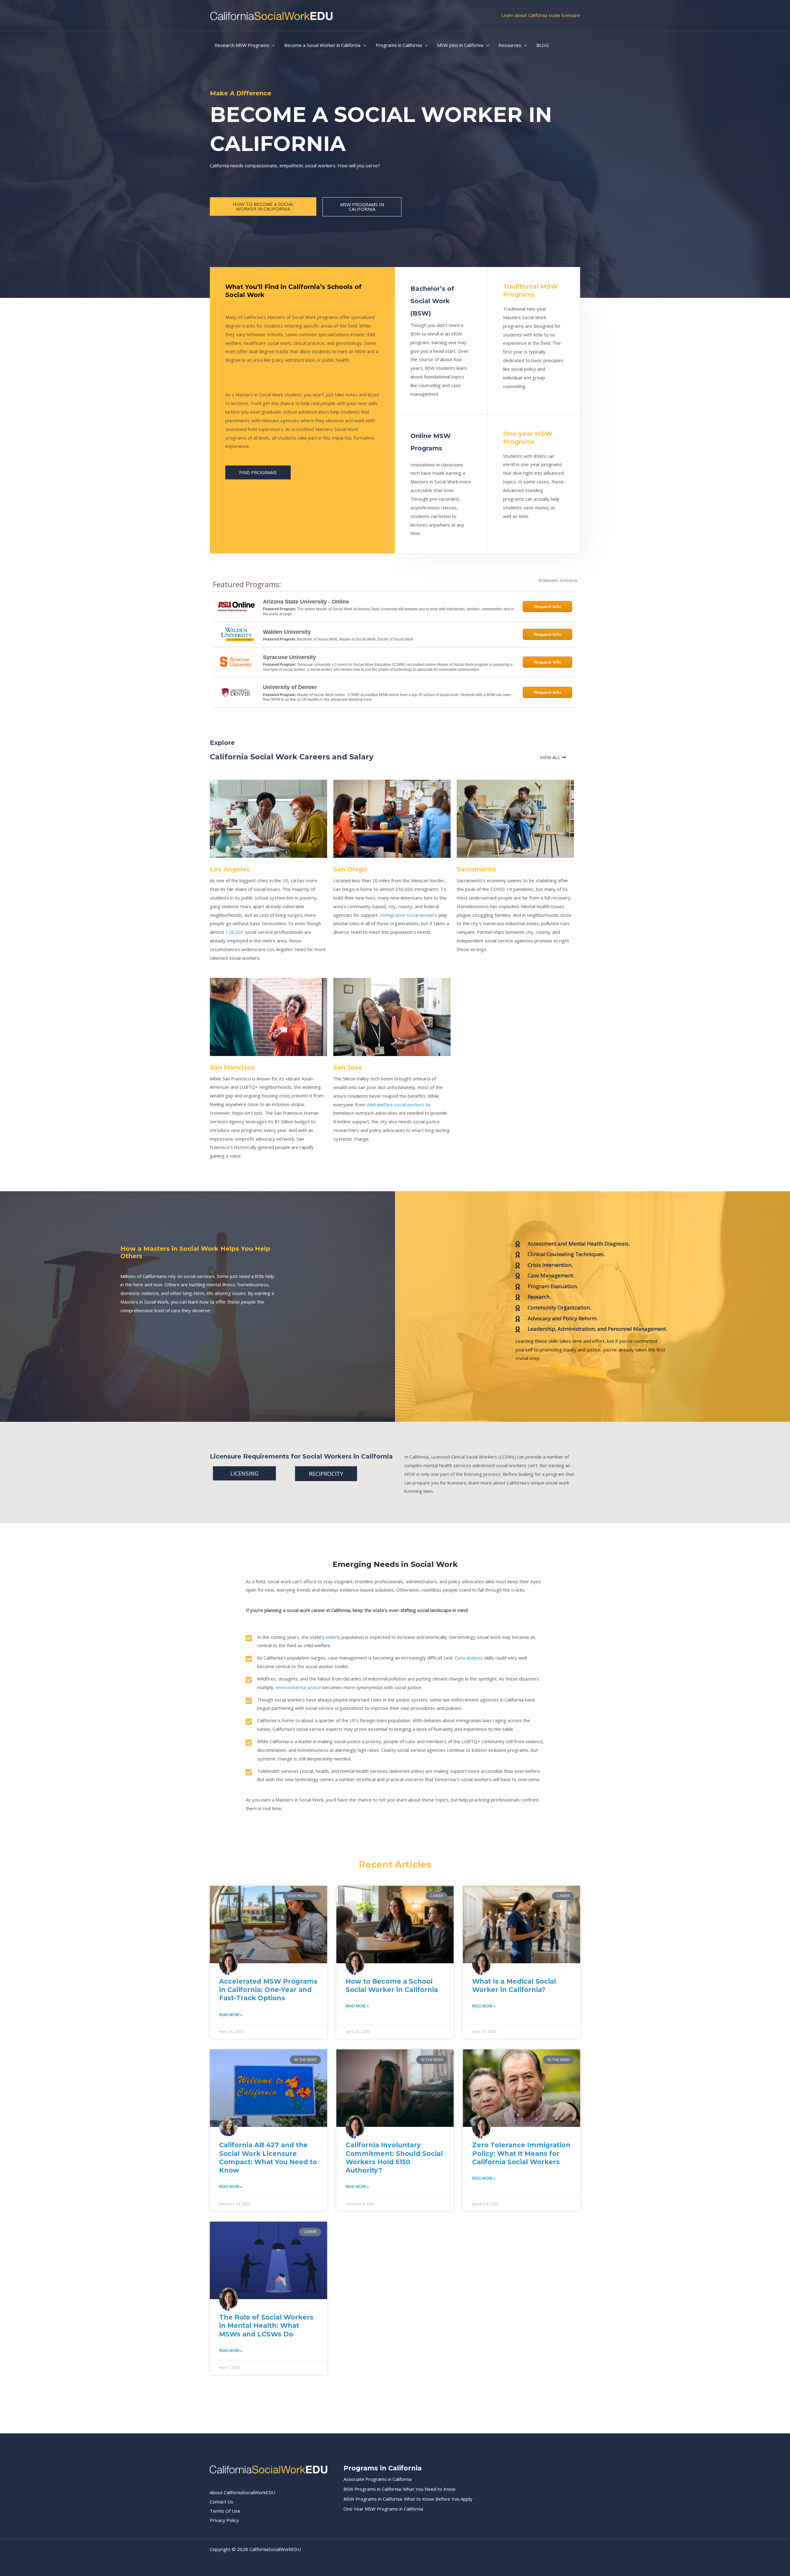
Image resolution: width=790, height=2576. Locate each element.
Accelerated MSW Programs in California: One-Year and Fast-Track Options (268, 1990)
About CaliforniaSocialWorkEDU (243, 2492)
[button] (272, 45)
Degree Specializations (263, 306)
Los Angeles (230, 869)
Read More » (231, 2015)
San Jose (348, 1067)
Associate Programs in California (378, 2479)
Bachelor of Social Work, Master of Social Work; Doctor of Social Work (355, 639)
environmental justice (299, 1687)
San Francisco (232, 1067)
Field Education (251, 383)
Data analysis (469, 1658)
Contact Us (222, 2502)
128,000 (235, 932)
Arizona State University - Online (306, 602)
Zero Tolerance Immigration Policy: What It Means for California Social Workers (521, 2153)
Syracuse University (289, 657)
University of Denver (290, 687)
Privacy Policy (224, 2520)
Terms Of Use (225, 2511)
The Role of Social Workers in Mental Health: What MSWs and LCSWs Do (266, 2326)
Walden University (287, 632)
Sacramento (476, 869)
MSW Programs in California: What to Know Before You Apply (408, 2499)
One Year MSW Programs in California (383, 2509)
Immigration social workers (409, 915)
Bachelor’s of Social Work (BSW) (432, 301)
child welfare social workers (395, 1104)
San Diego (350, 869)
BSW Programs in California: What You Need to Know (399, 2489)
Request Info (547, 607)
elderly (333, 1637)
